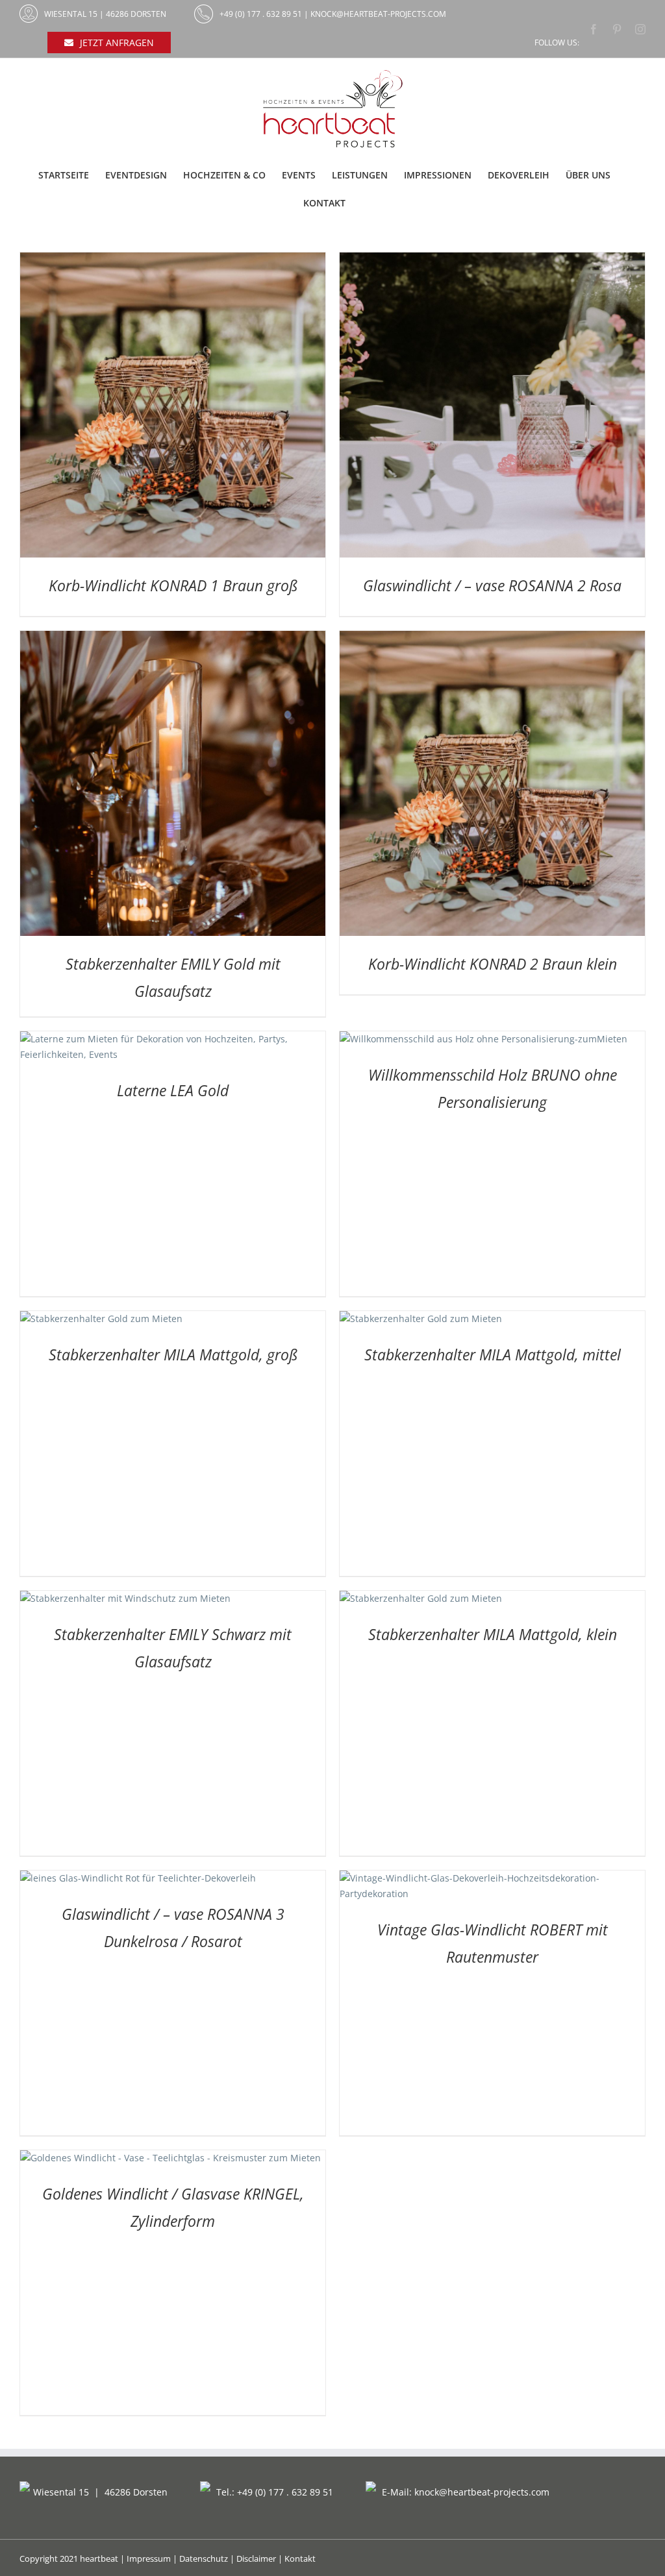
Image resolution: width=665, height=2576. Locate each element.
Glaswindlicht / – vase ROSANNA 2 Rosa (492, 585)
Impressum (149, 2558)
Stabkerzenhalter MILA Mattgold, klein (493, 1634)
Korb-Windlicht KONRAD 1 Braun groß (173, 585)
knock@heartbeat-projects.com (378, 14)
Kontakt (300, 2558)
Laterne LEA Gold (173, 1090)
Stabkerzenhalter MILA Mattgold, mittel (493, 1355)
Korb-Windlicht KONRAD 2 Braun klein (493, 964)
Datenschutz (204, 2558)
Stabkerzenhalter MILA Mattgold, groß (173, 1355)
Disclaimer (256, 2558)
